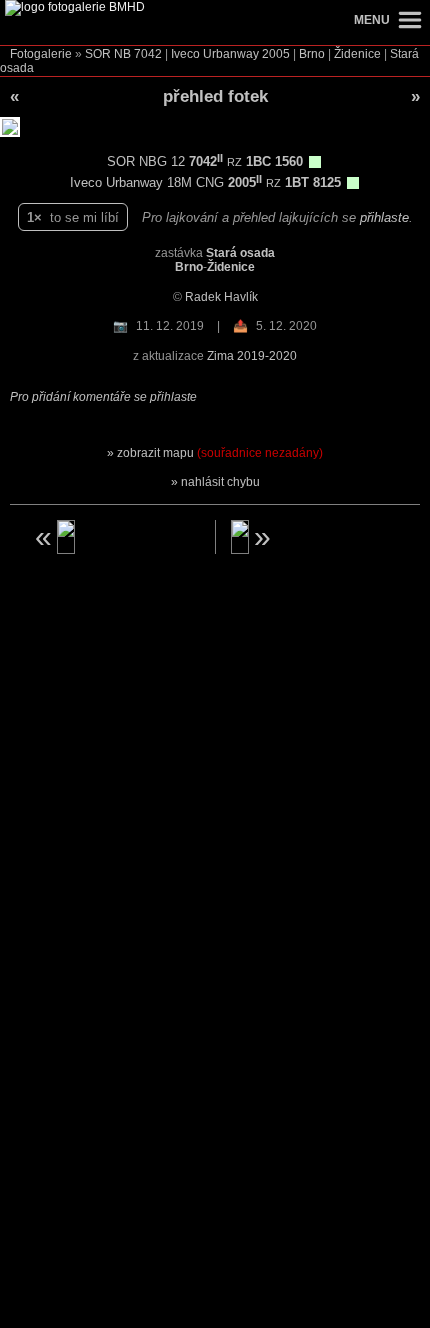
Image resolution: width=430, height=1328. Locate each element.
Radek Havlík (221, 297)
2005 (276, 54)
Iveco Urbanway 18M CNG (149, 182)
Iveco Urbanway (215, 54)
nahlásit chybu (220, 482)
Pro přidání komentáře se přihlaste (103, 397)
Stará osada (240, 253)
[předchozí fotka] (115, 537)
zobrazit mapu (220, 453)
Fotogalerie (41, 54)
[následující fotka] (316, 537)
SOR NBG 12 (148, 161)
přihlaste (384, 217)
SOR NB (108, 54)
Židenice (357, 54)
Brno (312, 54)
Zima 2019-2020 (252, 356)
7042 (148, 54)
